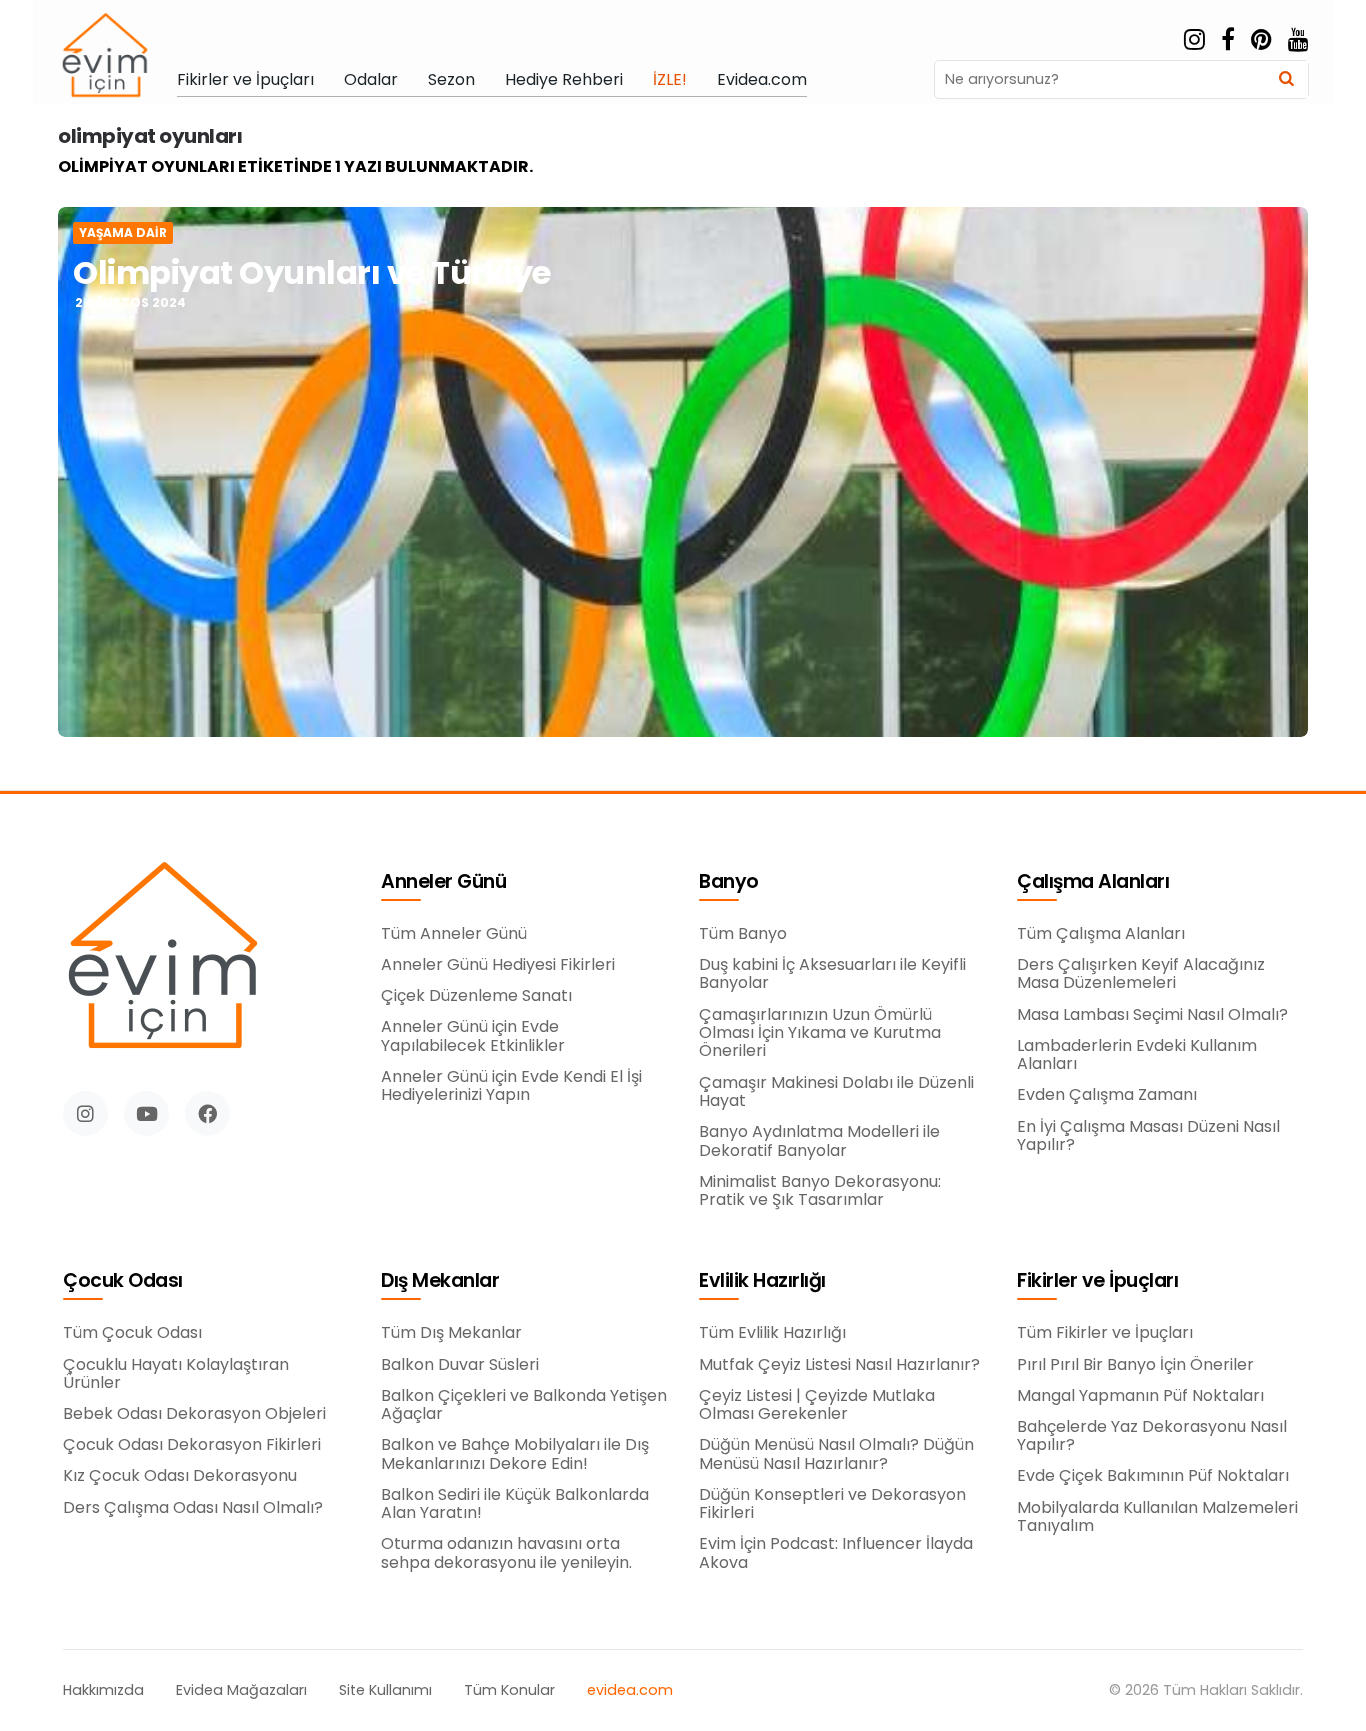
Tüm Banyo (743, 934)
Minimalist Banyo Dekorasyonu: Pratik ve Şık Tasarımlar (820, 1191)
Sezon (451, 80)
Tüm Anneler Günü (454, 934)
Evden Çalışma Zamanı (1107, 1095)
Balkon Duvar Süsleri (460, 1365)
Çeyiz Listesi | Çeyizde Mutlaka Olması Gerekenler (817, 1405)
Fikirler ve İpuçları (245, 80)
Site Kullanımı (385, 1690)
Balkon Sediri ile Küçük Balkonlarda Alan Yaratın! (515, 1504)
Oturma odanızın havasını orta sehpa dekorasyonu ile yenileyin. (506, 1553)
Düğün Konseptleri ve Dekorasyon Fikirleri (832, 1504)
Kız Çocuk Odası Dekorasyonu (180, 1476)
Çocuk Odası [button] (123, 1281)
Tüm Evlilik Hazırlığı (772, 1333)
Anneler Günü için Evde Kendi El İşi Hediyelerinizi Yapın (511, 1086)
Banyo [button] (729, 882)
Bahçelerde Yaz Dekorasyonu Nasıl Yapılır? (1152, 1436)
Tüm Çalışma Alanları (1101, 934)
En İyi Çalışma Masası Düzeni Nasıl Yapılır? (1148, 1136)
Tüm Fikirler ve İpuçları (1105, 1333)
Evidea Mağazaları (241, 1690)
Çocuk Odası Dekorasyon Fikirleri (192, 1445)
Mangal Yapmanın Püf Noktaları (1140, 1396)
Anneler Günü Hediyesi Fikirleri (498, 965)
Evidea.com (762, 80)
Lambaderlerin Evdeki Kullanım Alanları (1137, 1055)
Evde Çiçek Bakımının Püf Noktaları (1153, 1476)
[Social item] (1194, 40)
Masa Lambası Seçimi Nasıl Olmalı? (1152, 1015)
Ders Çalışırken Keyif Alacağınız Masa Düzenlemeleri (1141, 974)
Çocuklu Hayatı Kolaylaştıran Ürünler (176, 1374)
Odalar (371, 80)
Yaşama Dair (123, 233)
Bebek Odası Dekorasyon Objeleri (194, 1414)
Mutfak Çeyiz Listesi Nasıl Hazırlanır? (839, 1365)
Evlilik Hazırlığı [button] (762, 1281)
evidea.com (630, 1690)
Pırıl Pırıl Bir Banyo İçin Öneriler (1135, 1365)
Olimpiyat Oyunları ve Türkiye (312, 272)
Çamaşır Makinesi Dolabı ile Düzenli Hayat (836, 1092)
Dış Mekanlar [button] (440, 1281)
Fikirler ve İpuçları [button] (1097, 1281)
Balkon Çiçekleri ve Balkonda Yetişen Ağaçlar (524, 1405)
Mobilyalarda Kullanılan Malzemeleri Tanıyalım (1157, 1517)
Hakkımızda (103, 1690)
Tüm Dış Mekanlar (451, 1333)
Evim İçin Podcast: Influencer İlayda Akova (836, 1553)
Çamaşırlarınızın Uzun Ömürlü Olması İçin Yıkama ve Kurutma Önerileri (820, 1033)
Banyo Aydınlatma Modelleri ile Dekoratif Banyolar (819, 1141)
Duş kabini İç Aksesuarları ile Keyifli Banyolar (832, 974)
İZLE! (670, 80)
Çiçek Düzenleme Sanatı (476, 996)
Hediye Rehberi (564, 80)
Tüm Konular (509, 1690)
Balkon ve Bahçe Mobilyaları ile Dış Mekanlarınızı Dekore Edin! (515, 1454)
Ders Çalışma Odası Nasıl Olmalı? (193, 1508)
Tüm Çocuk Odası (132, 1333)
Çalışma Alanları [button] (1093, 882)
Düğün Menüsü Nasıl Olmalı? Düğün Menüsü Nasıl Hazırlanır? (836, 1454)
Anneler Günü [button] (443, 882)
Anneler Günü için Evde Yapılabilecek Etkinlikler (473, 1036)
